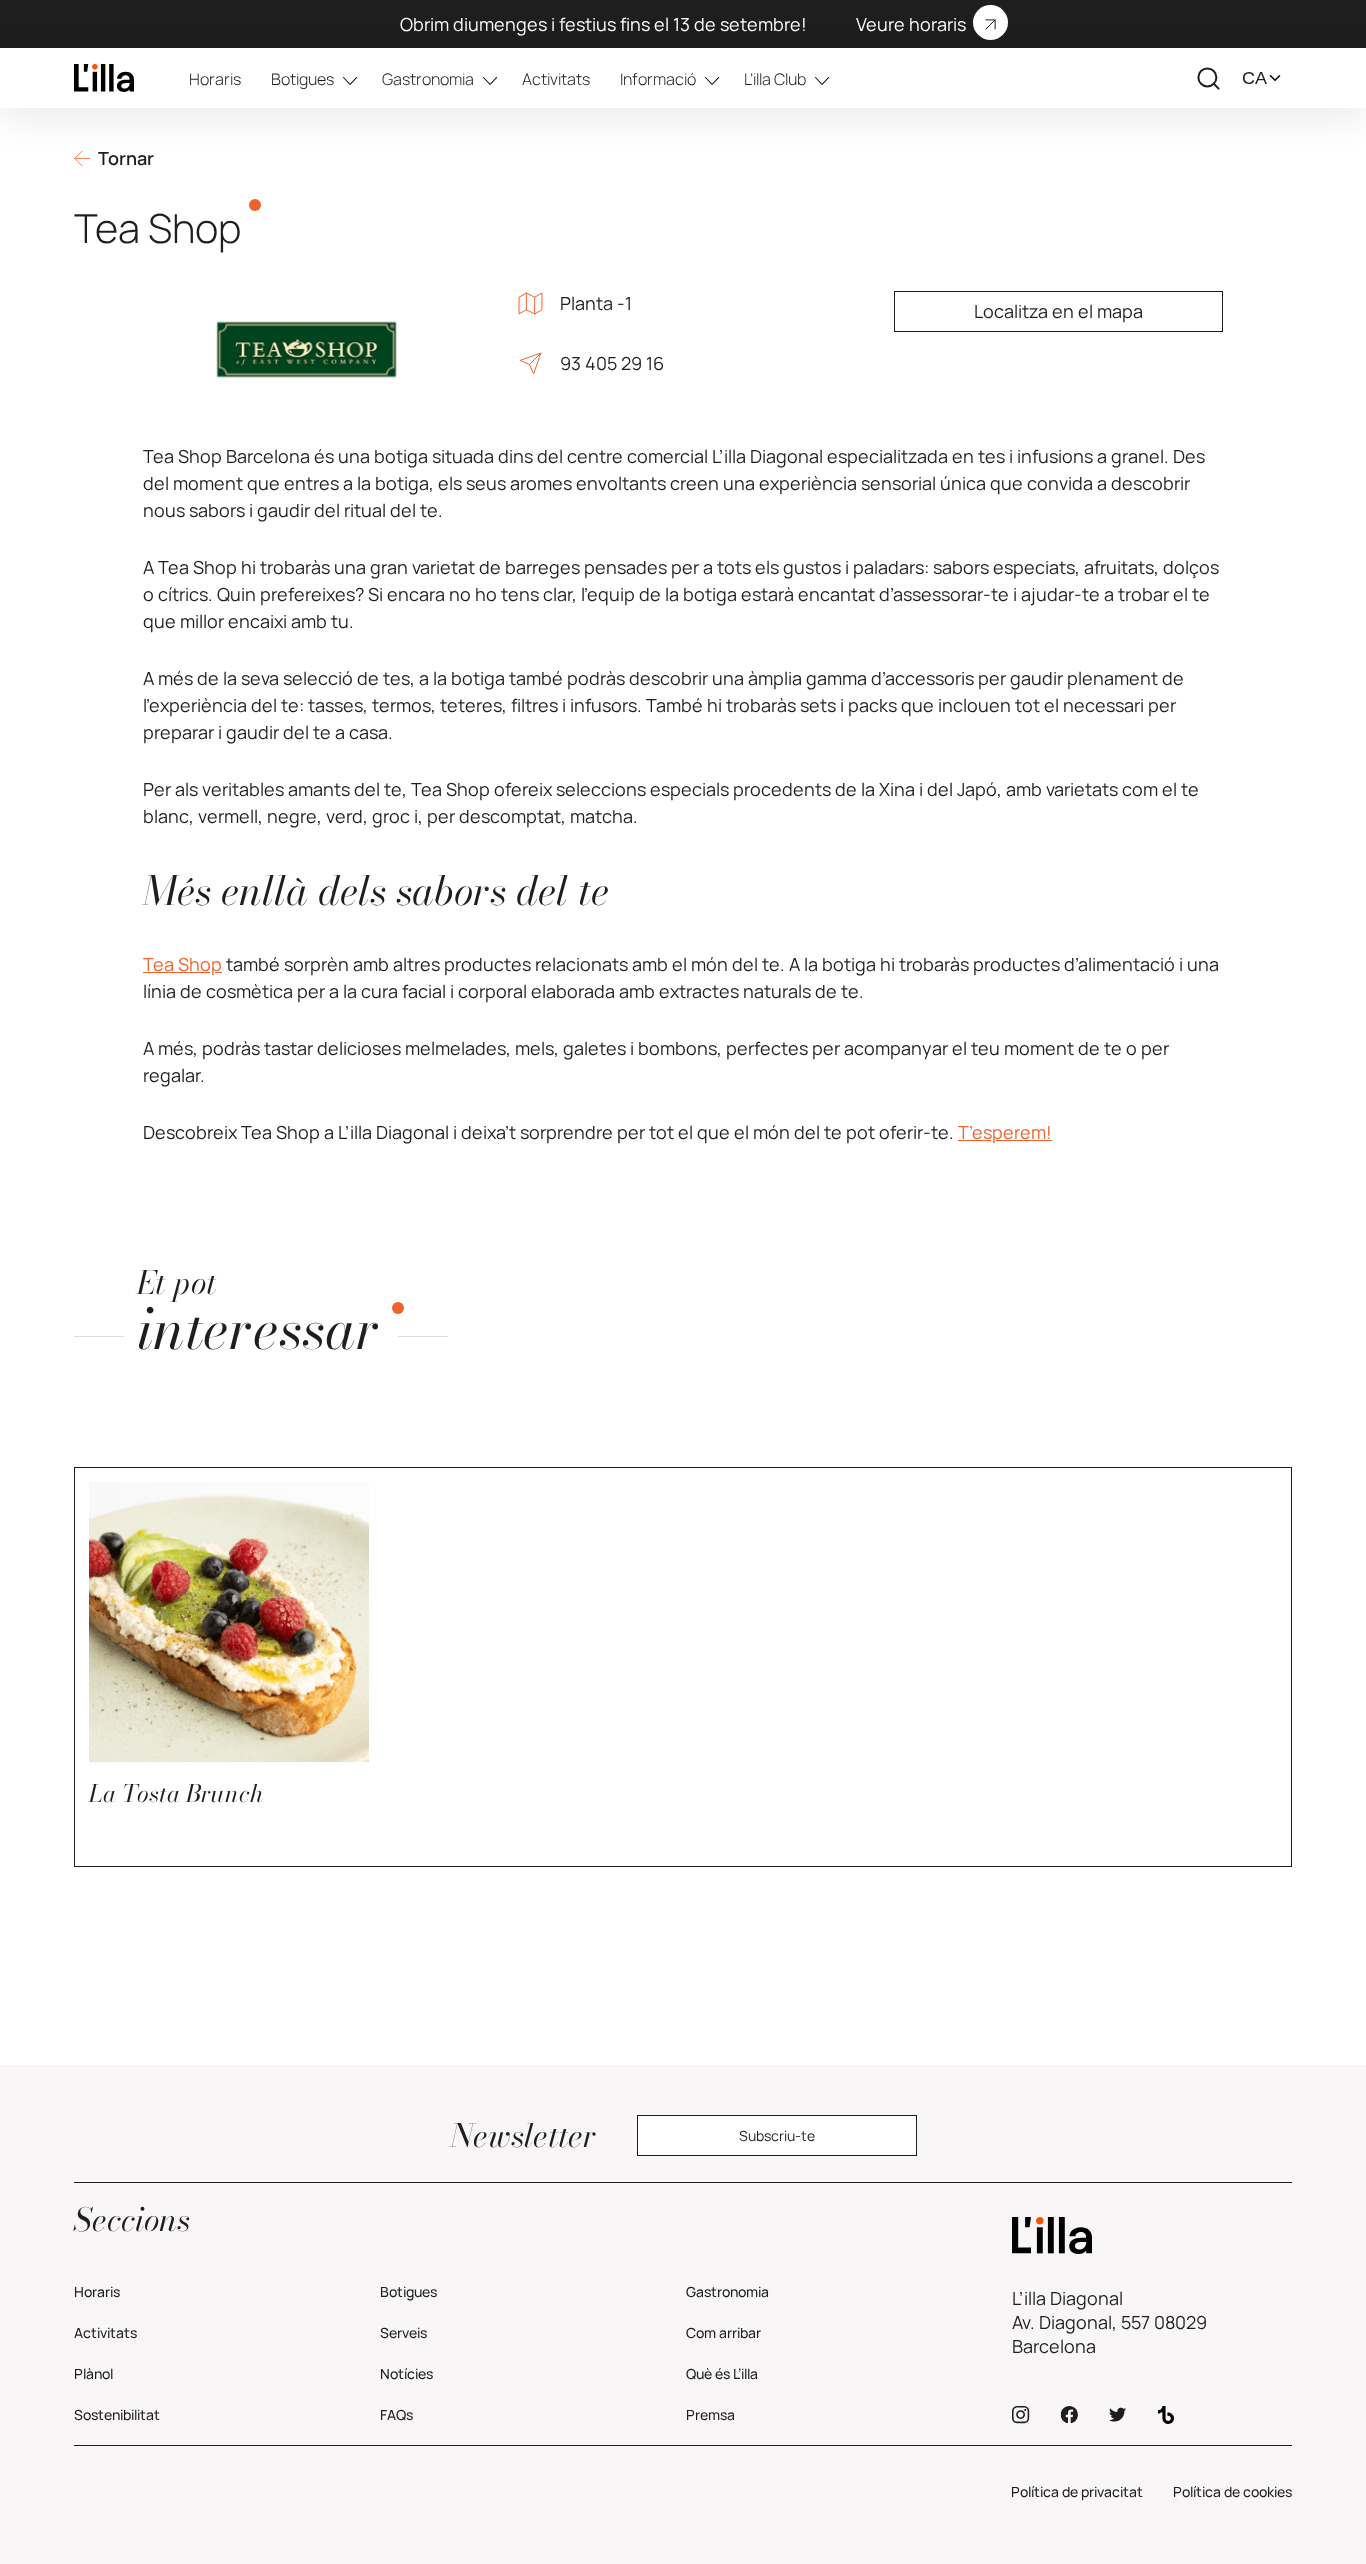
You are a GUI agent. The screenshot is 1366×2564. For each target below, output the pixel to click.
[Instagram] (1021, 2415)
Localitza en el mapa (1058, 311)
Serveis (403, 2332)
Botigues (302, 79)
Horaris (215, 79)
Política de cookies (1232, 2491)
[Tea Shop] (104, 78)
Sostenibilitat (117, 2414)
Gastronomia (428, 79)
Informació (658, 79)
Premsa (710, 2414)
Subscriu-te (777, 2135)
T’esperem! (1005, 1132)
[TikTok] (1166, 2415)
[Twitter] (1117, 2415)
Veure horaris (911, 24)
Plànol (93, 2373)
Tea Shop (182, 964)
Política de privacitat (1077, 2491)
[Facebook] (1069, 2415)
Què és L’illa (722, 2373)
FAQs (396, 2414)
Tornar (126, 158)
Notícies (406, 2373)
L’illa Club (775, 79)
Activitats (556, 79)
